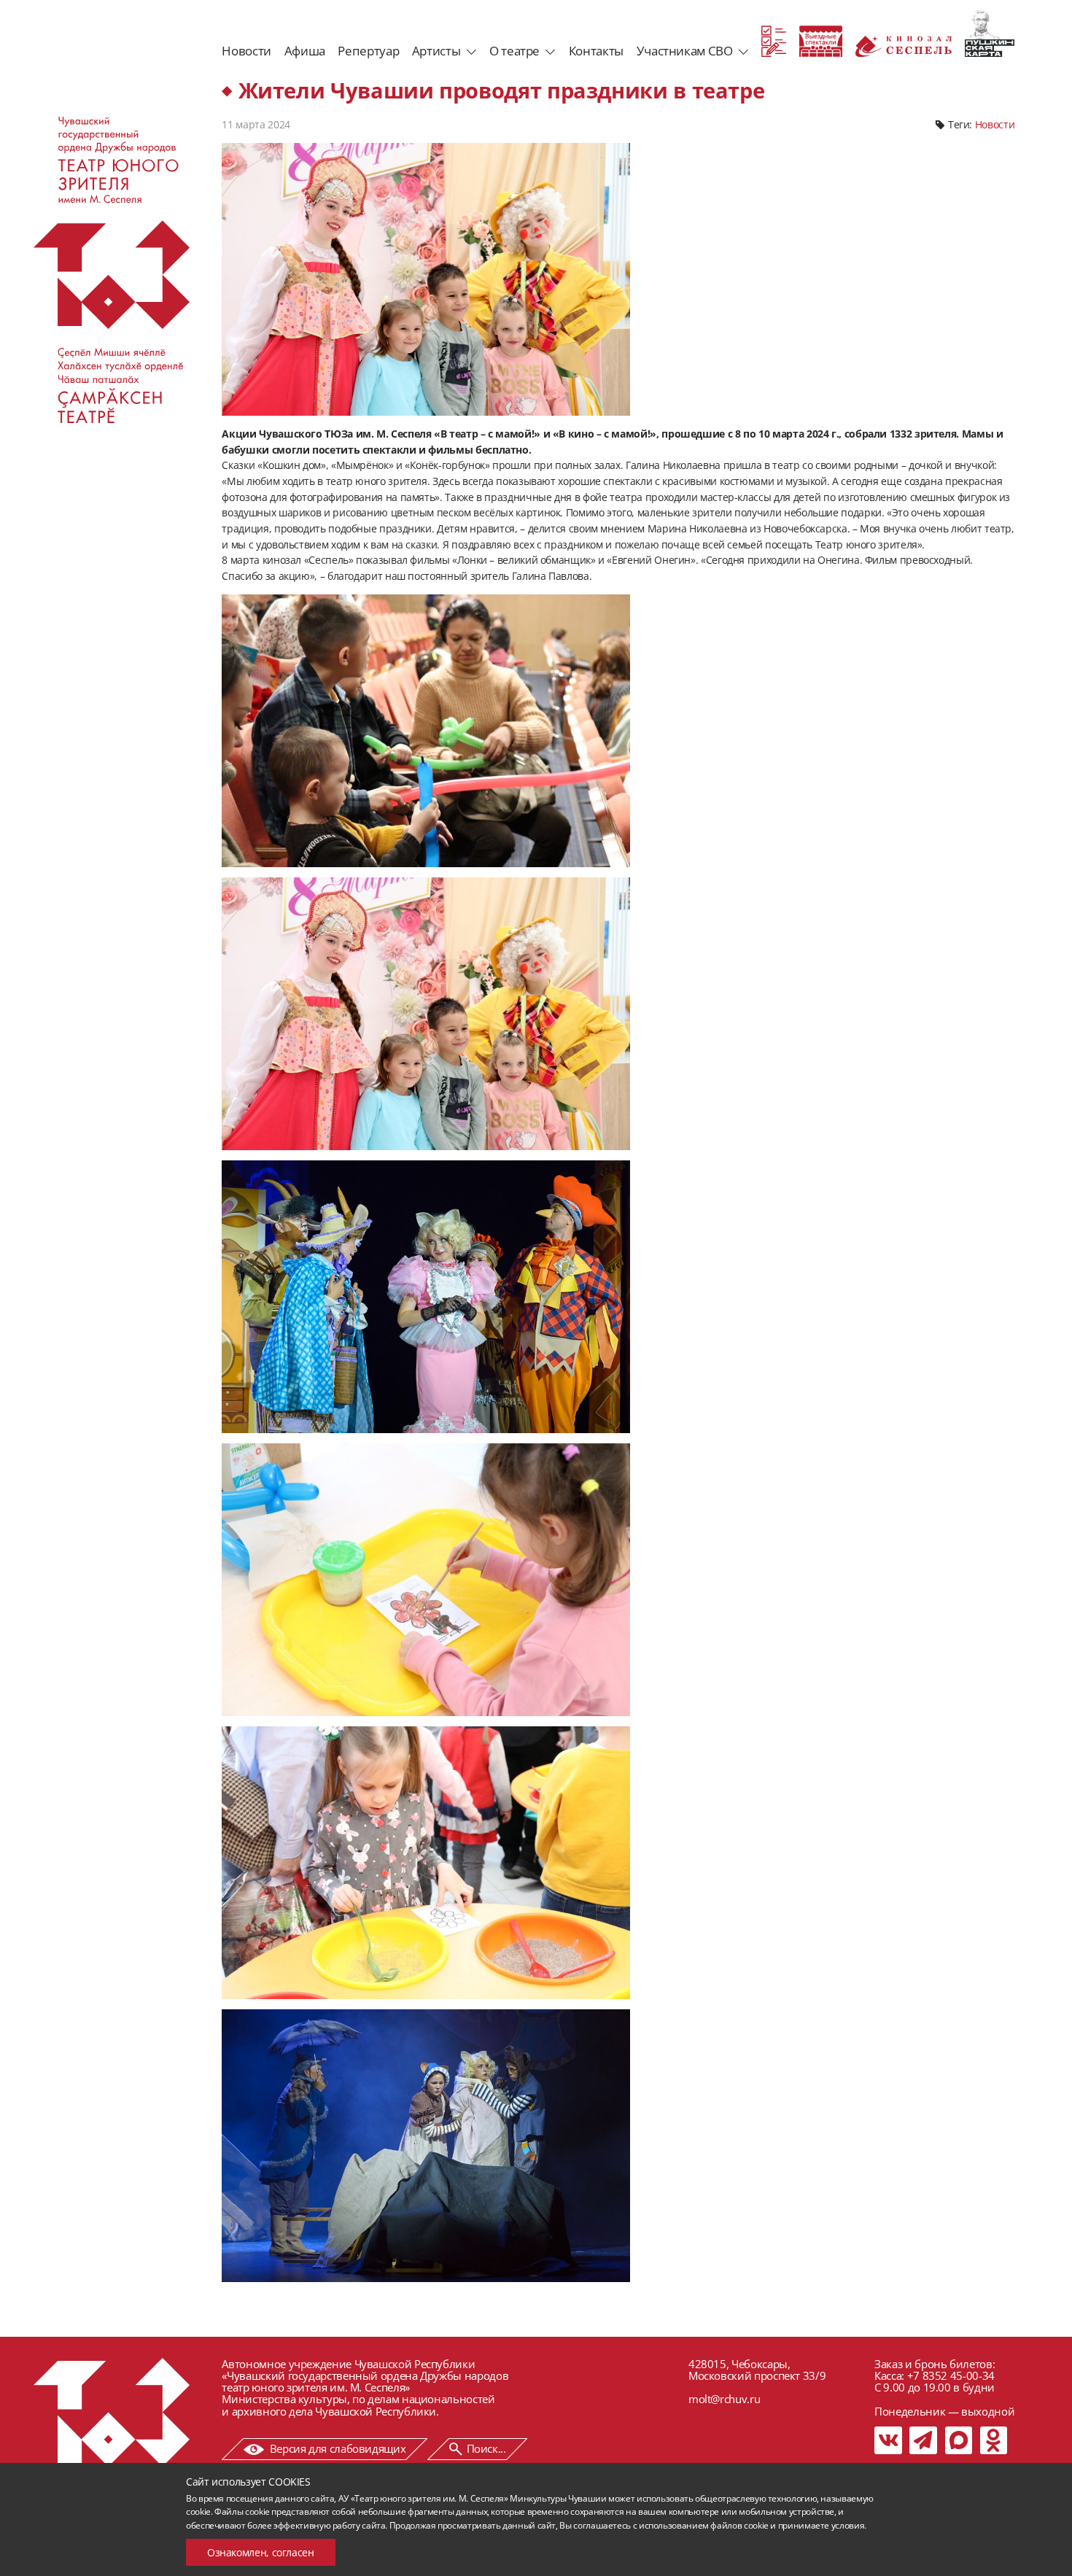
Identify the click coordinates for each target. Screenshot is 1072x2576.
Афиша (305, 51)
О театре (514, 51)
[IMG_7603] (426, 731)
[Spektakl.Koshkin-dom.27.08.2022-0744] (426, 2146)
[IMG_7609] (426, 1863)
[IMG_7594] (426, 1014)
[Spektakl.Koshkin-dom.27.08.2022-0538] (426, 1297)
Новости (246, 51)
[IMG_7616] (426, 1580)
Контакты (596, 51)
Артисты (436, 51)
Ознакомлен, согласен (261, 2552)
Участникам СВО (685, 51)
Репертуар (368, 51)
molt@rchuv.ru (724, 2399)
